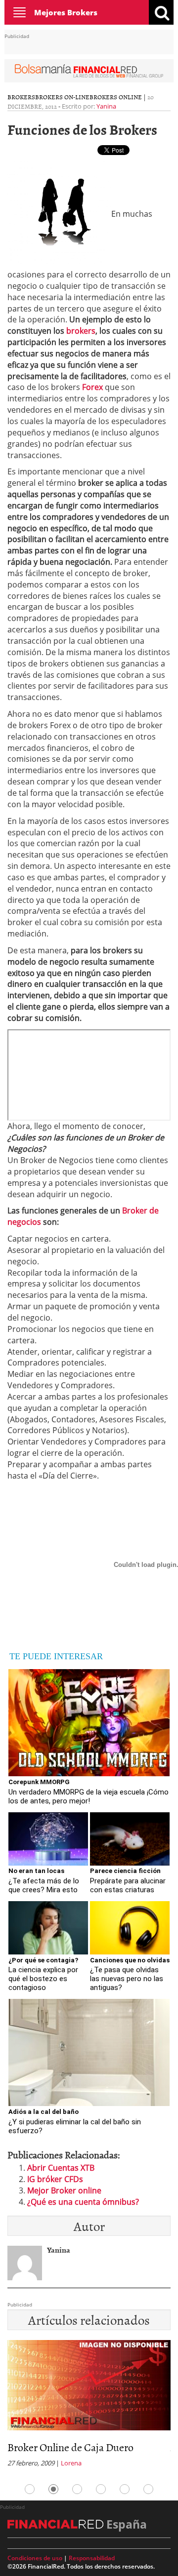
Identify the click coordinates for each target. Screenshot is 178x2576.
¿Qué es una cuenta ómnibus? (83, 2202)
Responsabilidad (92, 2558)
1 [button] (30, 2489)
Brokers (21, 97)
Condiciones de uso (35, 2558)
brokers (81, 331)
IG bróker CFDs (55, 2179)
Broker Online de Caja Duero (70, 2447)
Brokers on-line (62, 97)
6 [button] (148, 2489)
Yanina (106, 106)
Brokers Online (116, 97)
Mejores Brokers (66, 12)
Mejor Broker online (64, 2190)
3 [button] (77, 2489)
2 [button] (53, 2489)
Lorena (71, 2463)
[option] (89, 2407)
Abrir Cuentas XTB (61, 2168)
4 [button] (101, 2489)
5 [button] (125, 2489)
